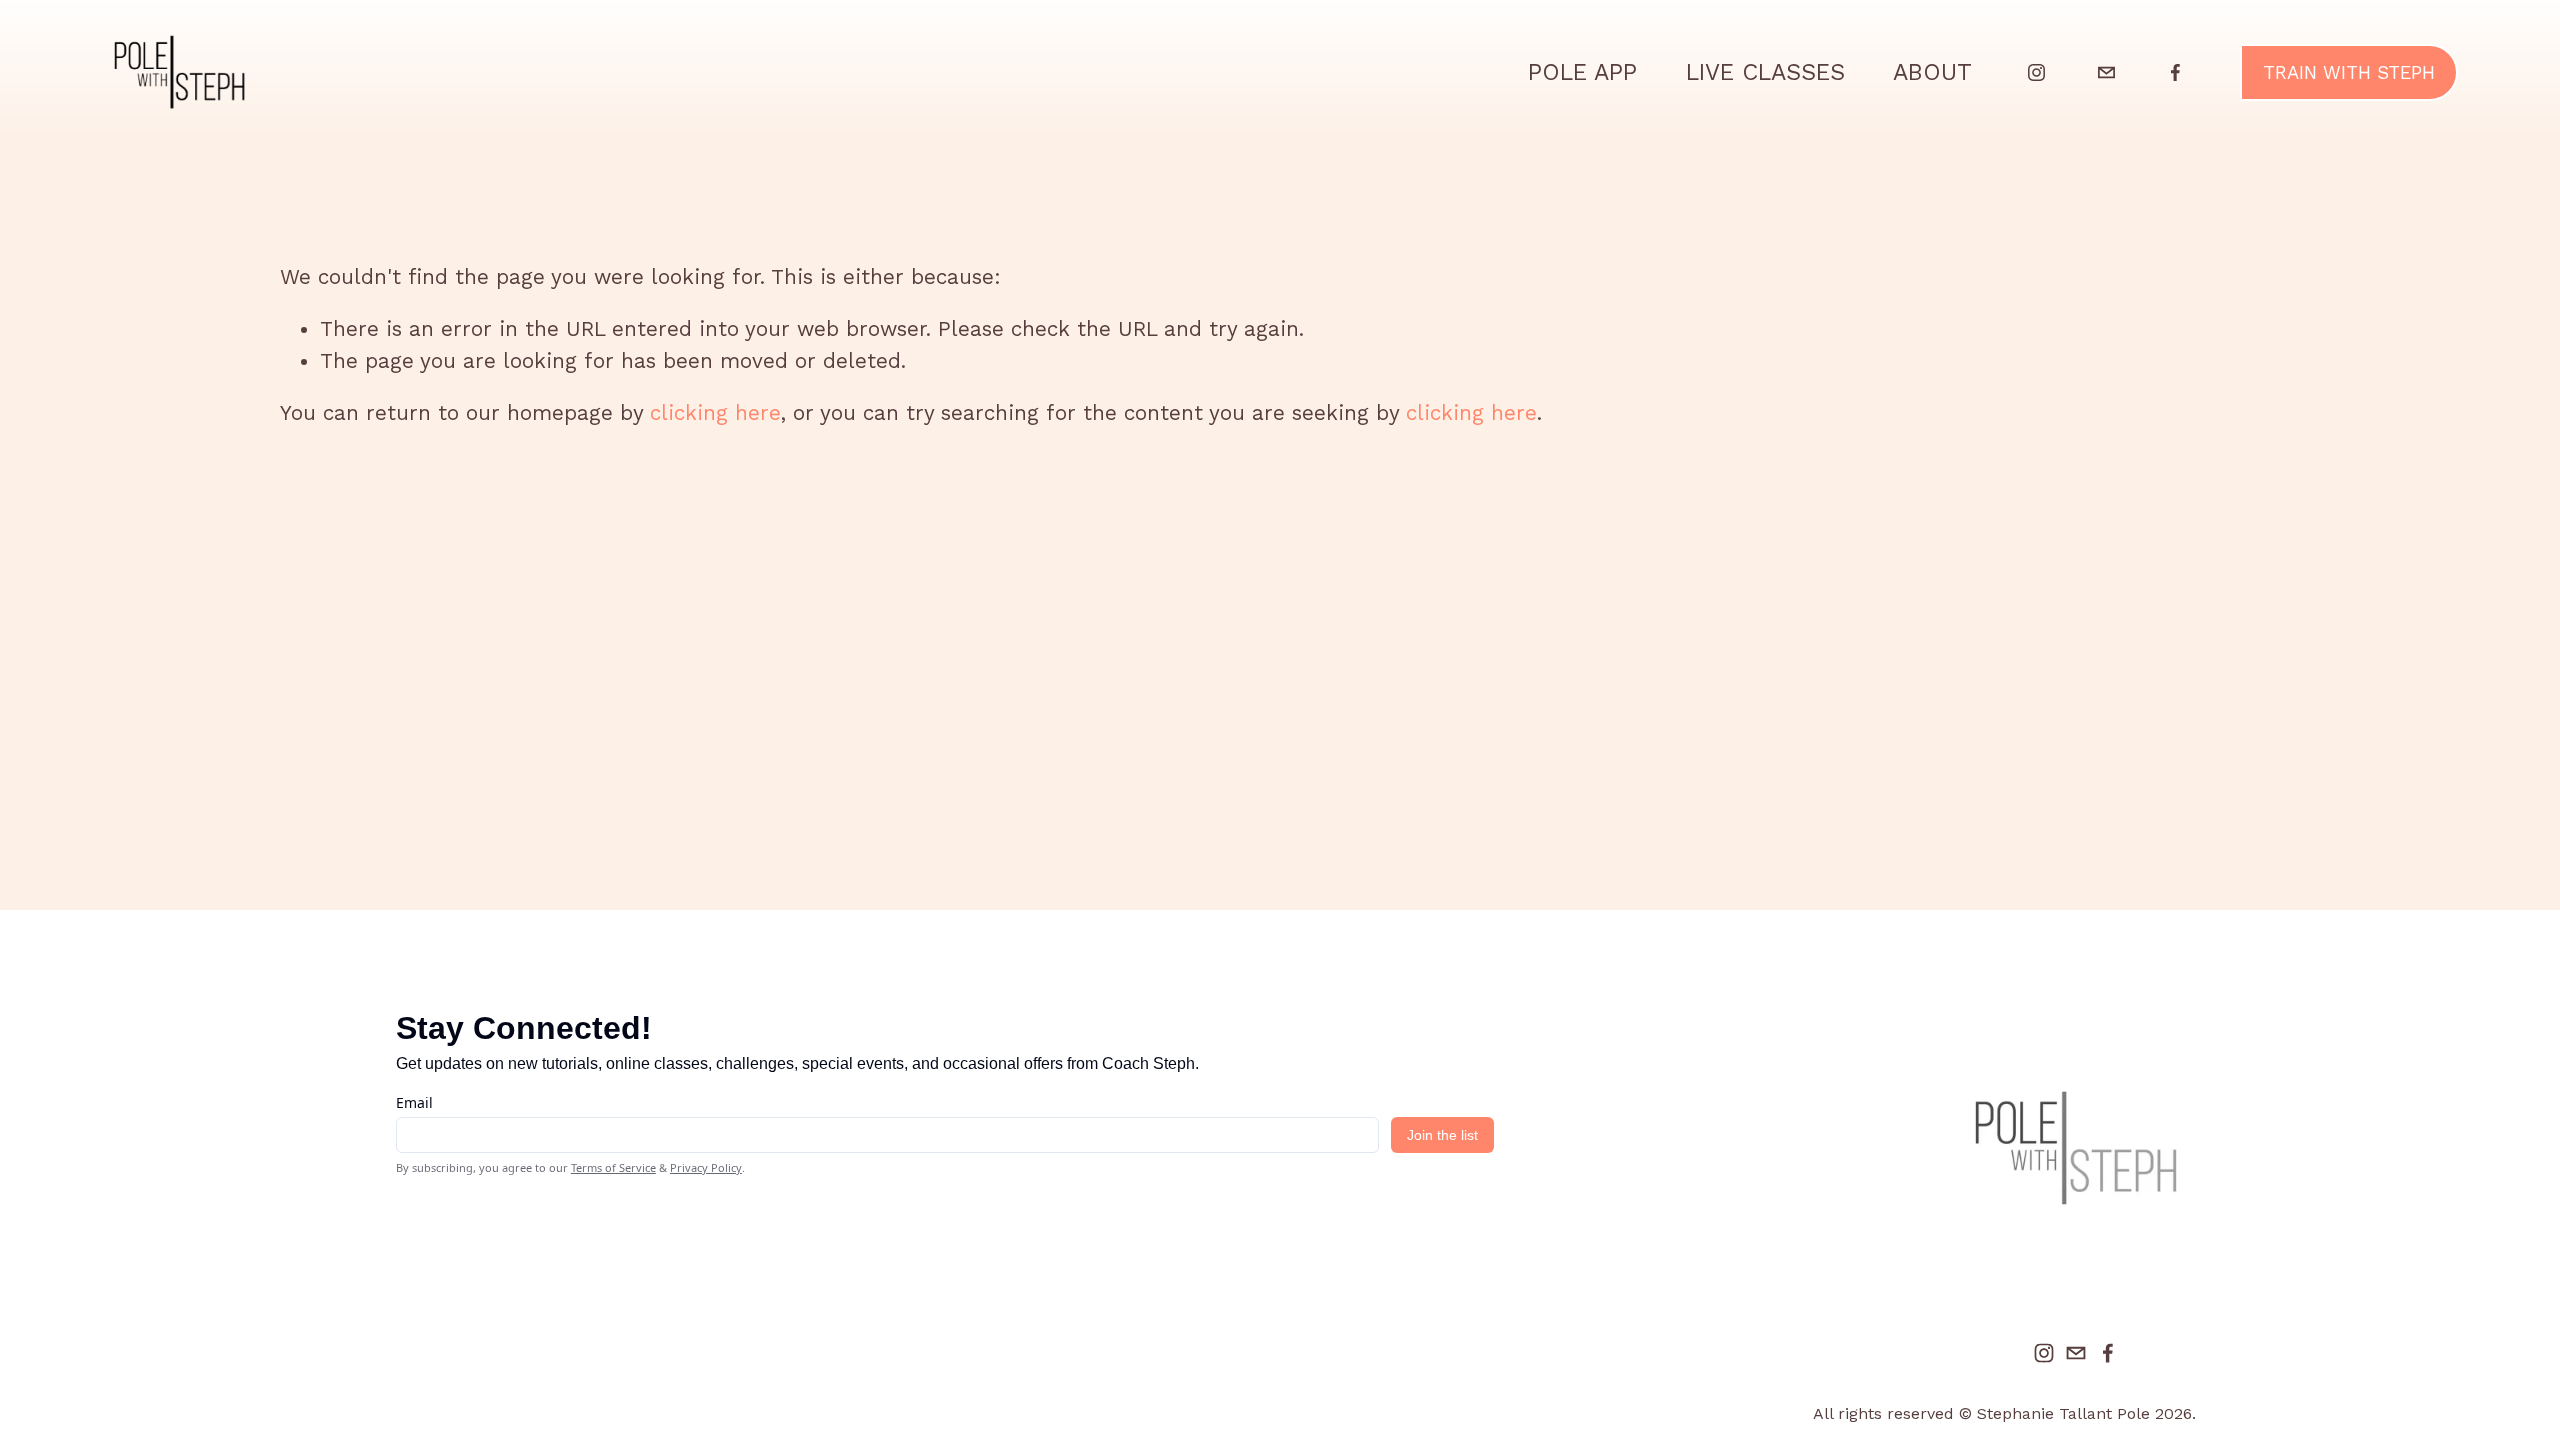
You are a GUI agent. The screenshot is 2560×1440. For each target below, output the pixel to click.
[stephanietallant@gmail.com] (2106, 72)
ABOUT (1932, 72)
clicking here (715, 413)
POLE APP (1582, 72)
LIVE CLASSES (1765, 72)
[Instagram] (2036, 72)
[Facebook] (2175, 72)
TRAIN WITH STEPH (2349, 72)
